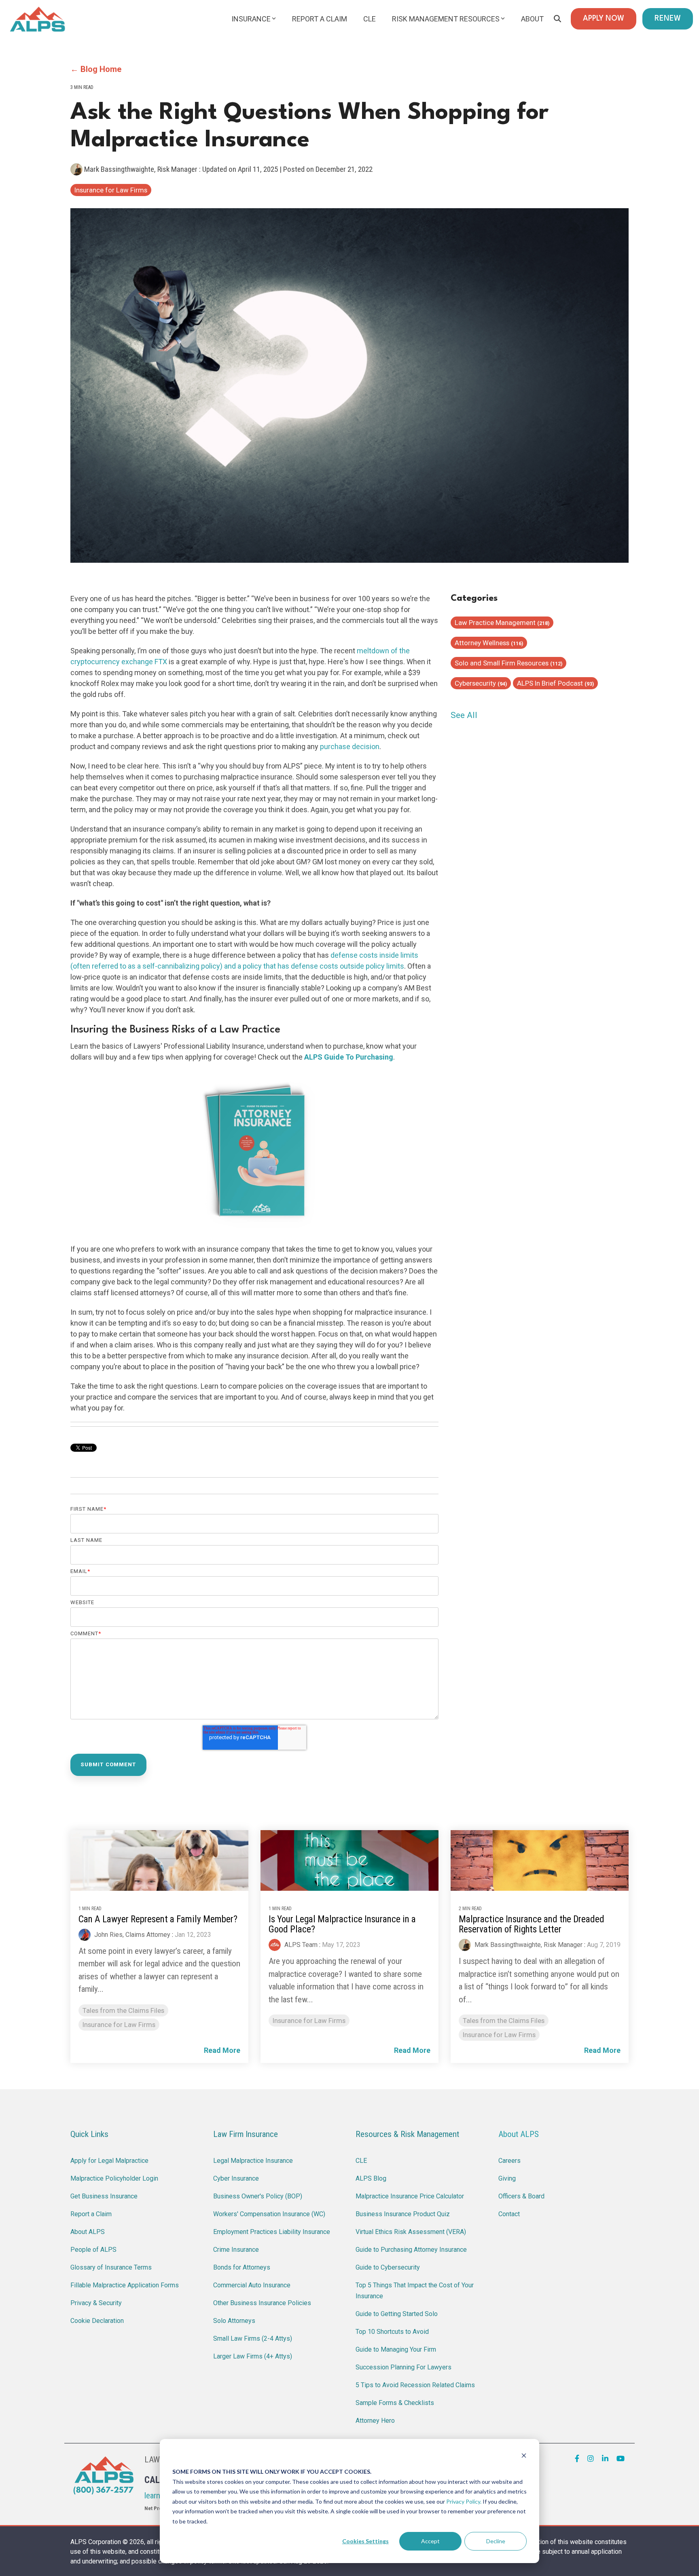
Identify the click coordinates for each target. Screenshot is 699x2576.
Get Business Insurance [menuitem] (104, 2196)
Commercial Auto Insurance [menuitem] (252, 2285)
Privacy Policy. (464, 2501)
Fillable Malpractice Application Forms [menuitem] (125, 2285)
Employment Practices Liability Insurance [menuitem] (272, 2232)
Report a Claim (320, 19)
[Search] (557, 19)
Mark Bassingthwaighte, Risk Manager (141, 169)
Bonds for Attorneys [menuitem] (242, 2267)
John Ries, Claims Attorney (131, 1935)
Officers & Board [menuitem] (521, 2196)
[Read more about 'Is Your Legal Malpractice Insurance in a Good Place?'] (349, 1860)
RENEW (668, 19)
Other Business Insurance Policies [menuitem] (262, 2303)
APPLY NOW (604, 19)
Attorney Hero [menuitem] (375, 2421)
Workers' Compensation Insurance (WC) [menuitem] (269, 2214)
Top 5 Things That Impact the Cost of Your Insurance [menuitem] (415, 2291)
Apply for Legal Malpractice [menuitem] (109, 2161)
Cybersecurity (481, 683)
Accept (430, 2541)
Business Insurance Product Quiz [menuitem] (403, 2214)
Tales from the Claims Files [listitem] (123, 2010)
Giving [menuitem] (507, 2178)
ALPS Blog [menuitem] (371, 2178)
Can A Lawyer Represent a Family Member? (158, 1919)
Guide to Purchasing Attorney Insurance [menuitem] (411, 2250)
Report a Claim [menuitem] (91, 2214)
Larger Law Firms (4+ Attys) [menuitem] (253, 2356)
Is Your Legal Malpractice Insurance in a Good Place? (342, 1924)
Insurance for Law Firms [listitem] (119, 2025)
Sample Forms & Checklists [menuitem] (395, 2403)
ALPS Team (300, 1945)
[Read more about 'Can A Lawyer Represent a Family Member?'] (159, 1860)
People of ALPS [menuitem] (93, 2250)
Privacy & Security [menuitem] (96, 2303)
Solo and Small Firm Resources (508, 663)
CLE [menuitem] (361, 2161)
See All (464, 715)
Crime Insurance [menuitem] (236, 2250)
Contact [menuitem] (509, 2214)
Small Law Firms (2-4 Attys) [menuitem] (253, 2338)
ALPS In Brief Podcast (555, 683)
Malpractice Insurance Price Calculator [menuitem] (410, 2196)
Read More (222, 2050)
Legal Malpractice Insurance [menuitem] (253, 2161)
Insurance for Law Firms (111, 190)
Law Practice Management (502, 623)
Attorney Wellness (489, 643)
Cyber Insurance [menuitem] (236, 2178)
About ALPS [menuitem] (88, 2232)
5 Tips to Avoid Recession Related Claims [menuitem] (415, 2385)
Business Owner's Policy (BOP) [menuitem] (258, 2196)
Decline (496, 2541)
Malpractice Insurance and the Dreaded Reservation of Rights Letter (532, 1924)
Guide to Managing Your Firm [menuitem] (396, 2349)
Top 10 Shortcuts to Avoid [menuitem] (392, 2332)
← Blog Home (96, 69)
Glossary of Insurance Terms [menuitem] (111, 2267)
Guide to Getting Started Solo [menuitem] (397, 2314)
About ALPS (519, 2134)
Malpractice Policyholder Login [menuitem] (114, 2178)
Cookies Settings (365, 2541)
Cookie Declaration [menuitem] (97, 2321)
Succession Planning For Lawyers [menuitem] (404, 2367)
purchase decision (350, 746)
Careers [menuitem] (509, 2161)
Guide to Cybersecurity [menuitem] (388, 2267)
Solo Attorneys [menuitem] (234, 2321)
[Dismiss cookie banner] (524, 2457)
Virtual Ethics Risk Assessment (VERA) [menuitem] (411, 2232)
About (532, 19)
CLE (370, 19)
